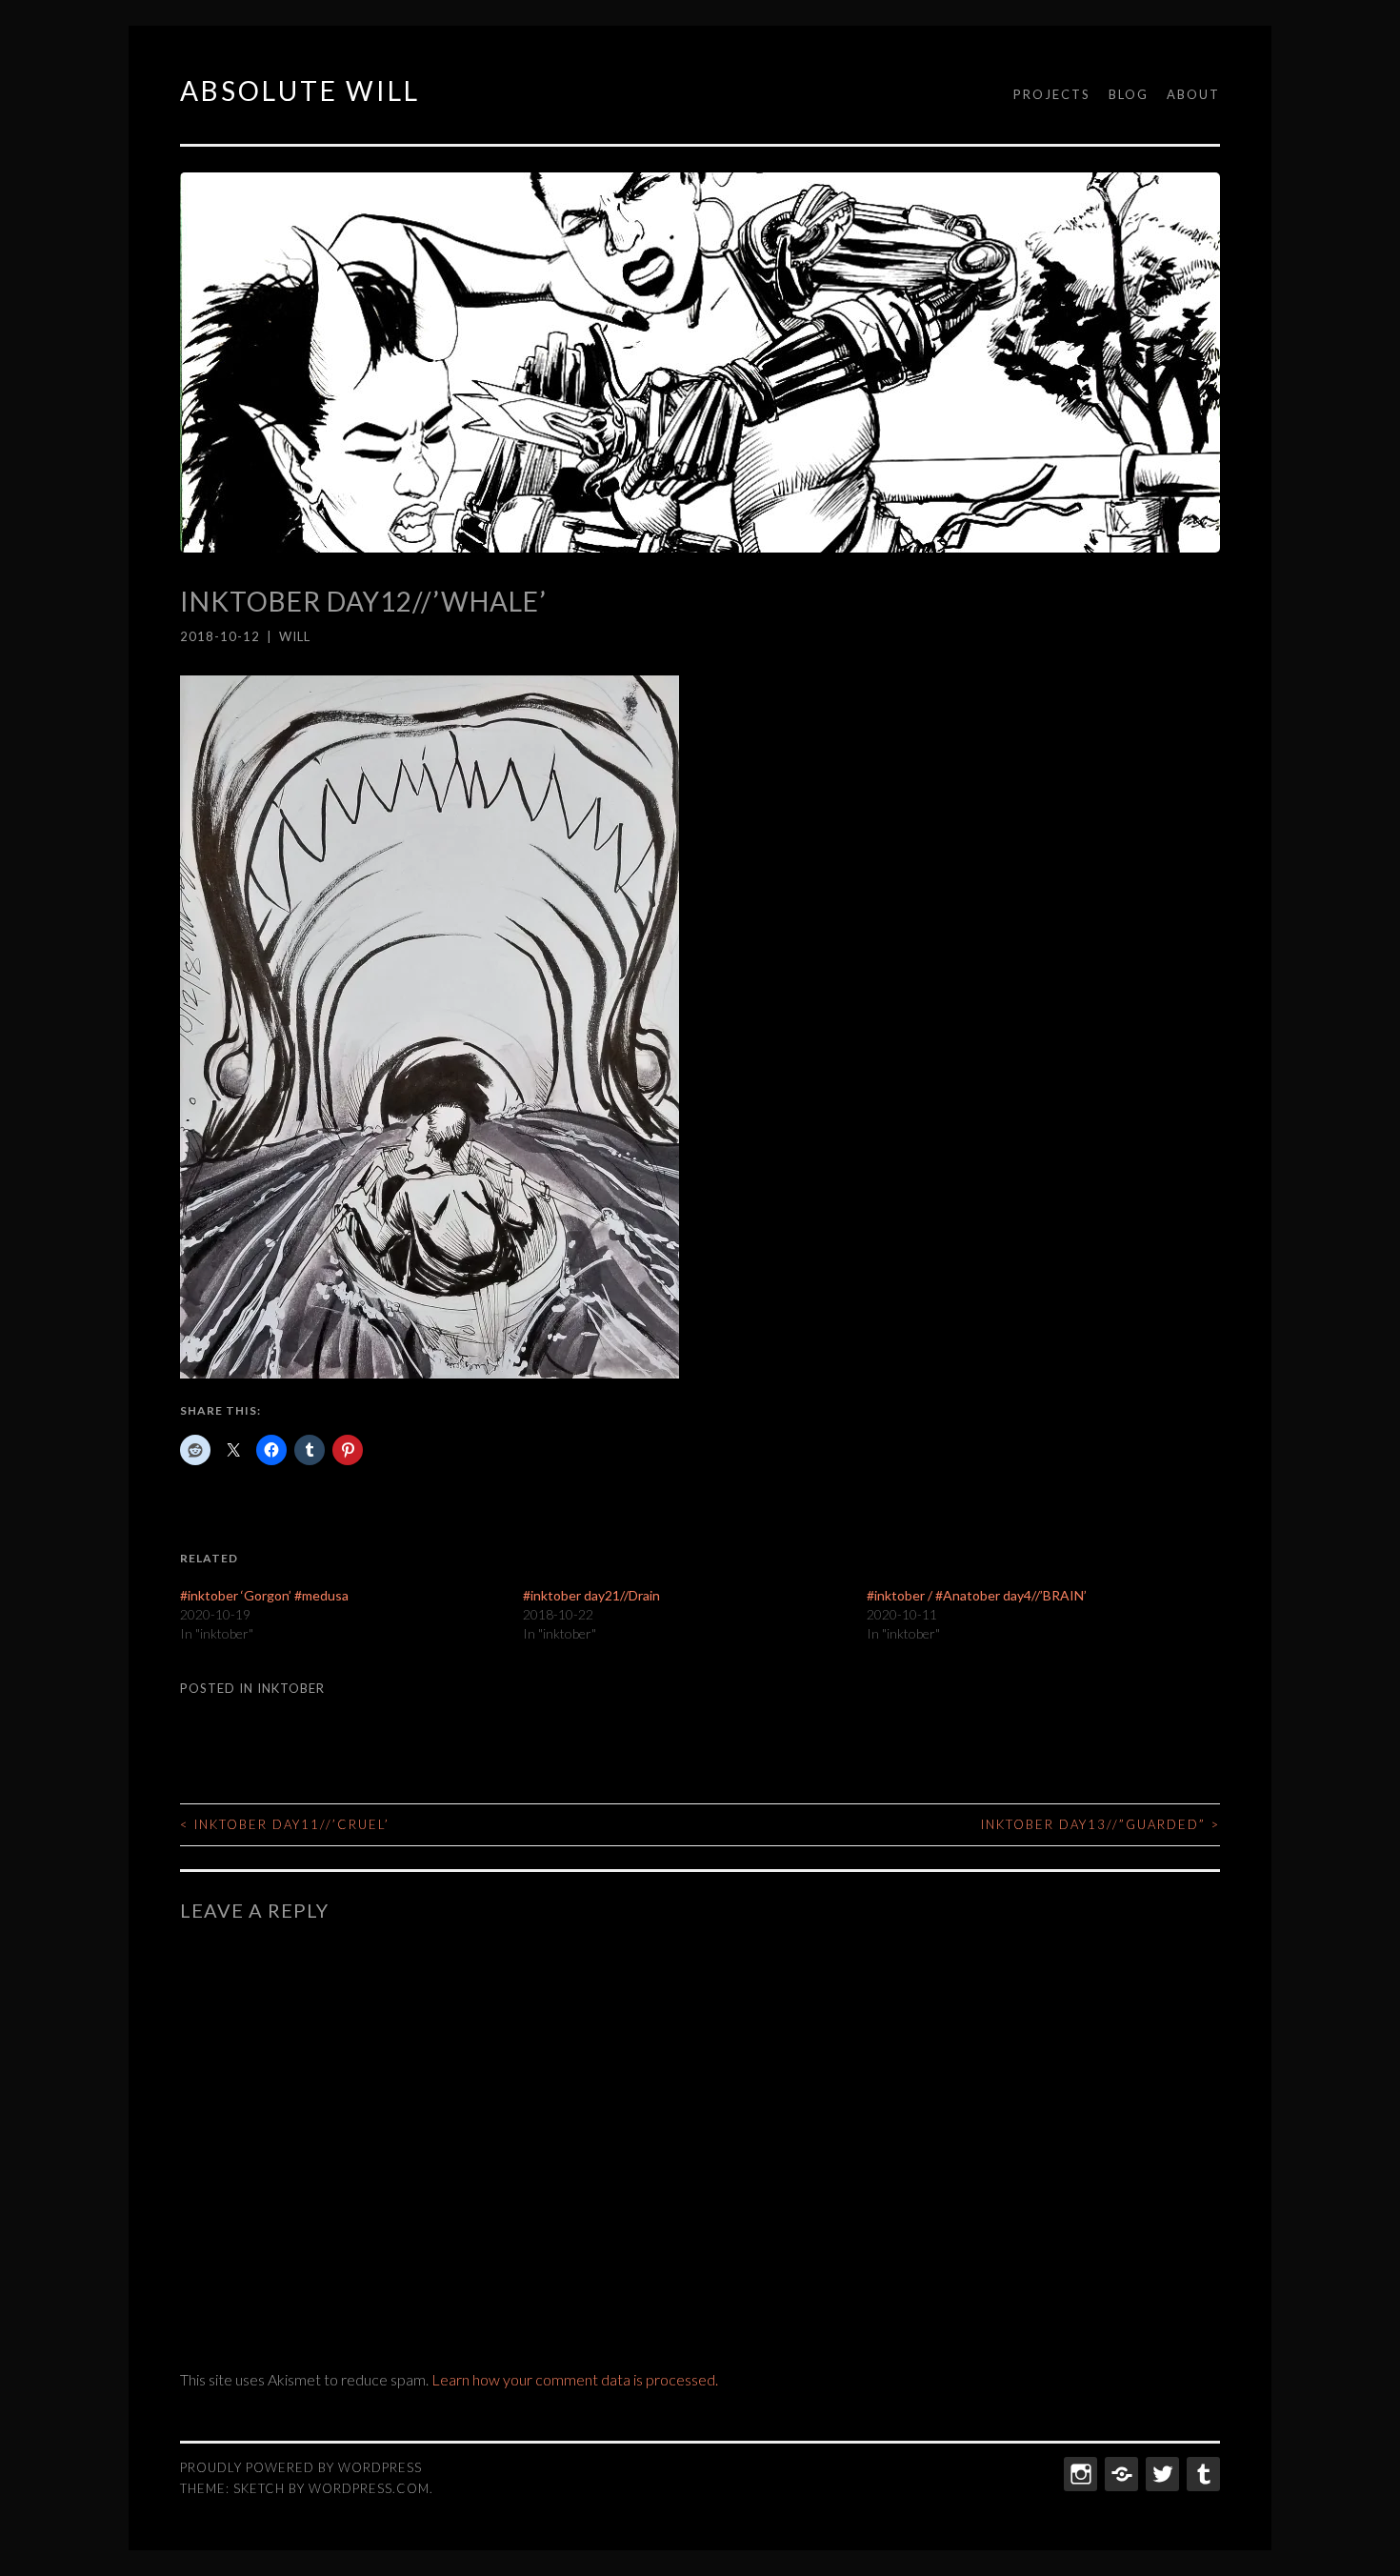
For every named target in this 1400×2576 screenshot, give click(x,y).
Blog (1129, 94)
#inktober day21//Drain (591, 1595)
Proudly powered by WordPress (301, 2467)
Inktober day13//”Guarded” (1100, 1824)
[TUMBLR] (1201, 2474)
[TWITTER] (1160, 2474)
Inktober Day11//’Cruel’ (285, 1824)
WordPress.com (369, 2488)
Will (295, 636)
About (1193, 94)
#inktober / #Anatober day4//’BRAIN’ (977, 1595)
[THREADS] (1120, 2474)
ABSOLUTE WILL (300, 91)
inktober (291, 1688)
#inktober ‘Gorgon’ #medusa (264, 1595)
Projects (1052, 94)
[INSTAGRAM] (1079, 2474)
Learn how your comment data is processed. (575, 2379)
